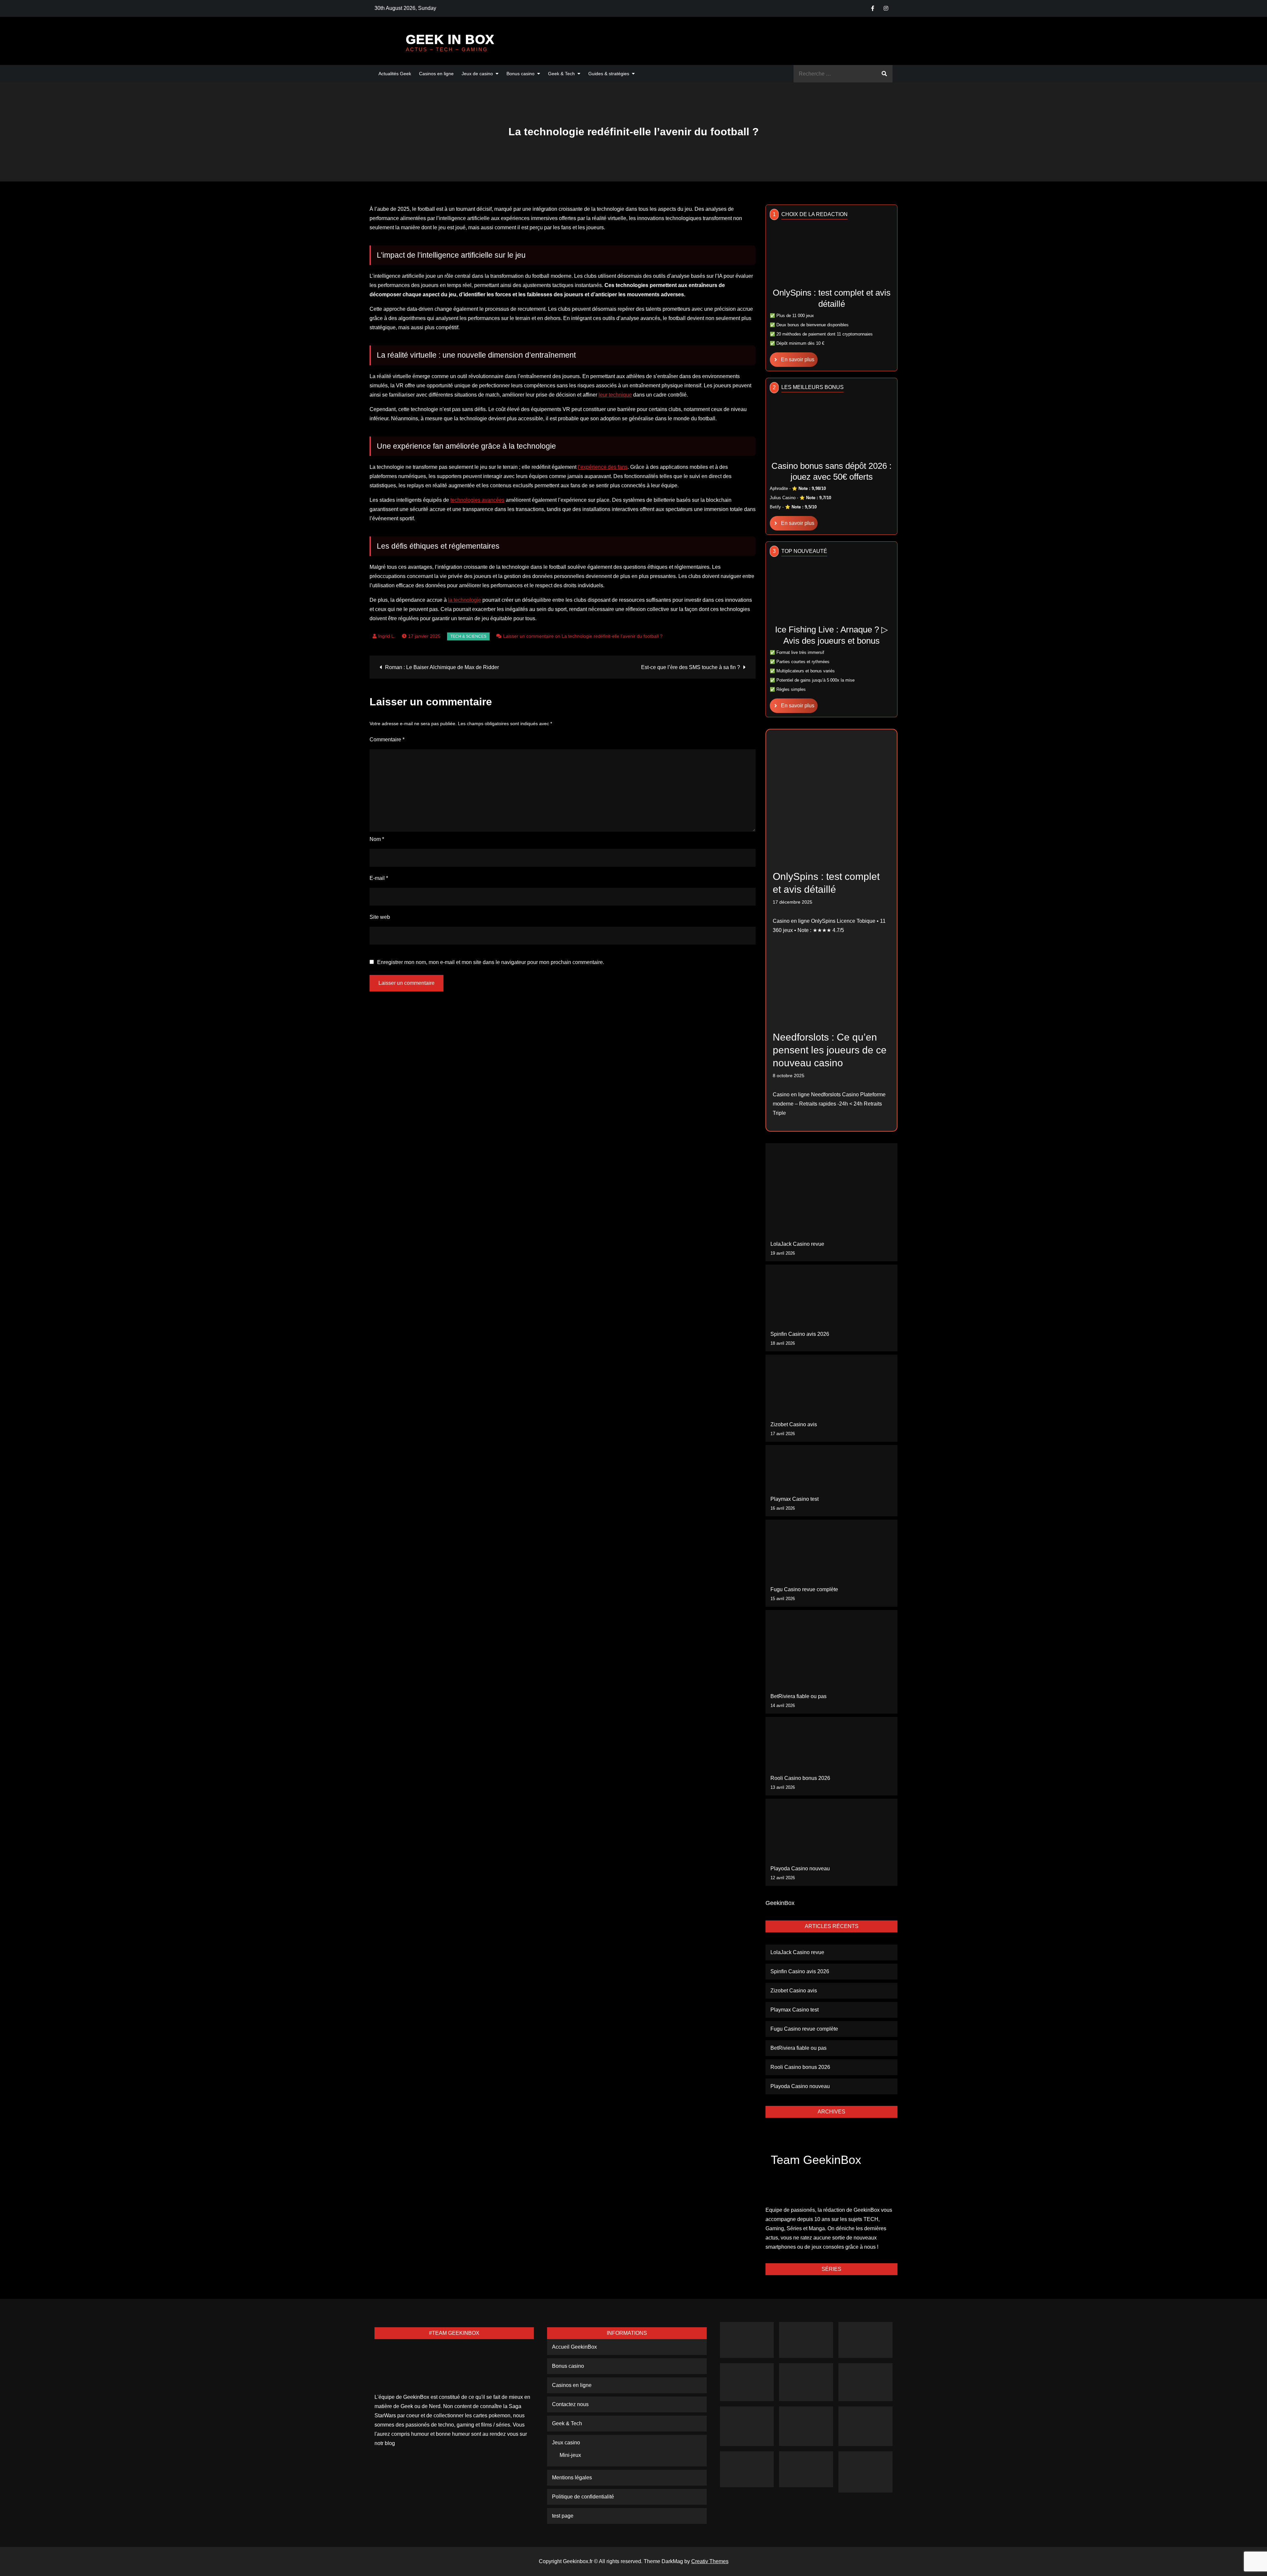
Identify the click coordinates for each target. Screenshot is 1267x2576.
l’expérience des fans (603, 467)
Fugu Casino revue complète (804, 1589)
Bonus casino (520, 74)
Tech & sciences (468, 636)
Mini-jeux (570, 2455)
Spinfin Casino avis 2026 (800, 1334)
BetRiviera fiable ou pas (798, 1696)
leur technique (615, 395)
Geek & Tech (561, 74)
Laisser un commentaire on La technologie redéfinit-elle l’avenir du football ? (583, 636)
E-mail (379, 878)
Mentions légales (572, 2478)
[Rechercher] (884, 74)
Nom (377, 839)
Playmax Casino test (795, 1499)
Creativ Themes (710, 2561)
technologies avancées (477, 500)
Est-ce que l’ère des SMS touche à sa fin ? (691, 667)
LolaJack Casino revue (797, 1244)
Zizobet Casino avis (794, 1424)
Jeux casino (566, 2443)
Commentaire (387, 740)
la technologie (465, 600)
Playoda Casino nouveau (800, 1868)
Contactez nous (570, 2404)
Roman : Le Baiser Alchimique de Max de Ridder (442, 667)
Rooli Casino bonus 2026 (800, 1778)
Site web (380, 917)
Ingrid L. (387, 636)
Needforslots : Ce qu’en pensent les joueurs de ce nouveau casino (830, 1050)
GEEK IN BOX (450, 39)
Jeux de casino (477, 74)
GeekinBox (780, 1903)
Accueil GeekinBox (574, 2347)
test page (563, 2516)
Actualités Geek (395, 74)
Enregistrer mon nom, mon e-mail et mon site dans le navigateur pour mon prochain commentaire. (491, 962)
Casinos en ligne (436, 74)
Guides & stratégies (609, 74)
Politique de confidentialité (583, 2497)
